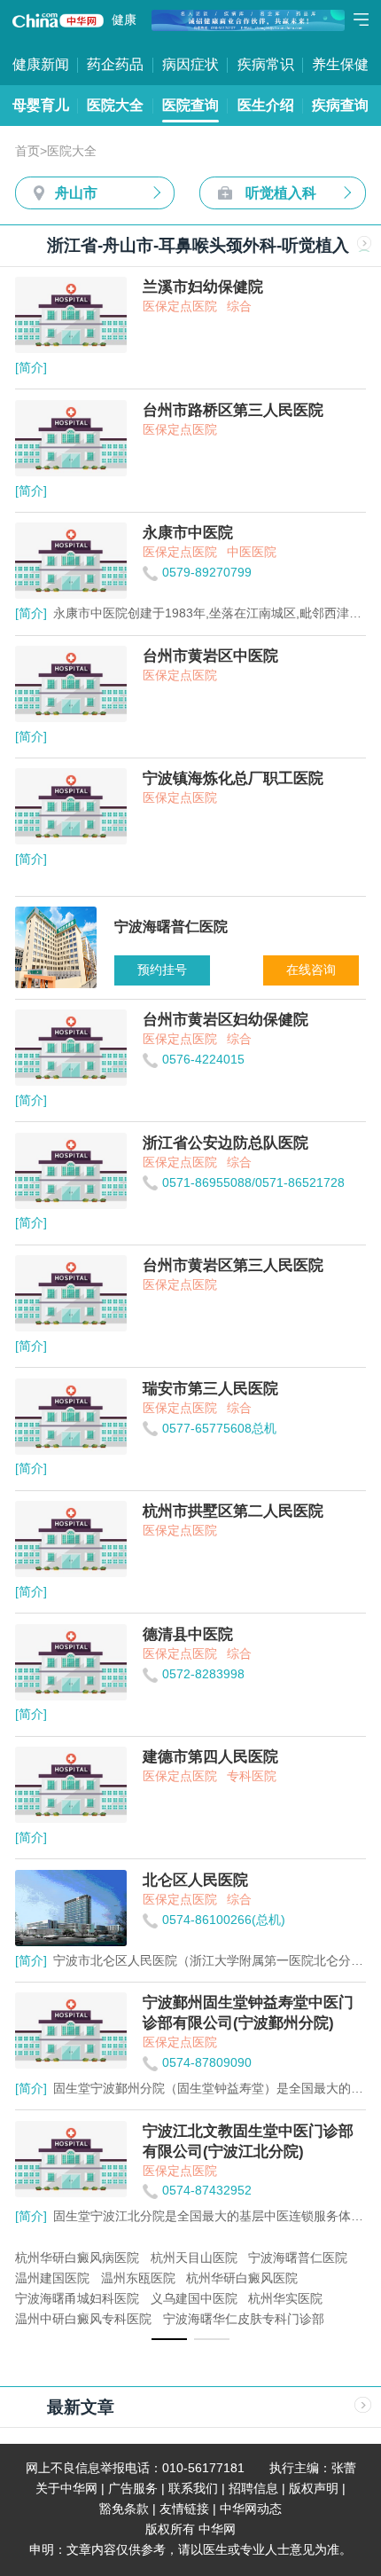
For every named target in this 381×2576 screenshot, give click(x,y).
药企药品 (115, 64)
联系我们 (193, 2489)
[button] (169, 2339)
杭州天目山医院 (194, 2258)
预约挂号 (162, 970)
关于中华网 (66, 2489)
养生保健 (340, 64)
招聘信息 (253, 2489)
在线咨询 (311, 970)
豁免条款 (124, 2509)
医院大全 (115, 105)
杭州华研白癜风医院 (242, 2278)
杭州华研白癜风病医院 (77, 2258)
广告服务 (133, 2489)
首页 (27, 151)
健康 (124, 20)
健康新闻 (41, 64)
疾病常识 (266, 64)
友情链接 (184, 2509)
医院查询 (190, 105)
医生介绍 (266, 105)
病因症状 (190, 64)
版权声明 (314, 2489)
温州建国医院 (52, 2278)
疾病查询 (340, 105)
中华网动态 (251, 2509)
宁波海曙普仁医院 (298, 2258)
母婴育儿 (41, 105)
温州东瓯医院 (138, 2278)
